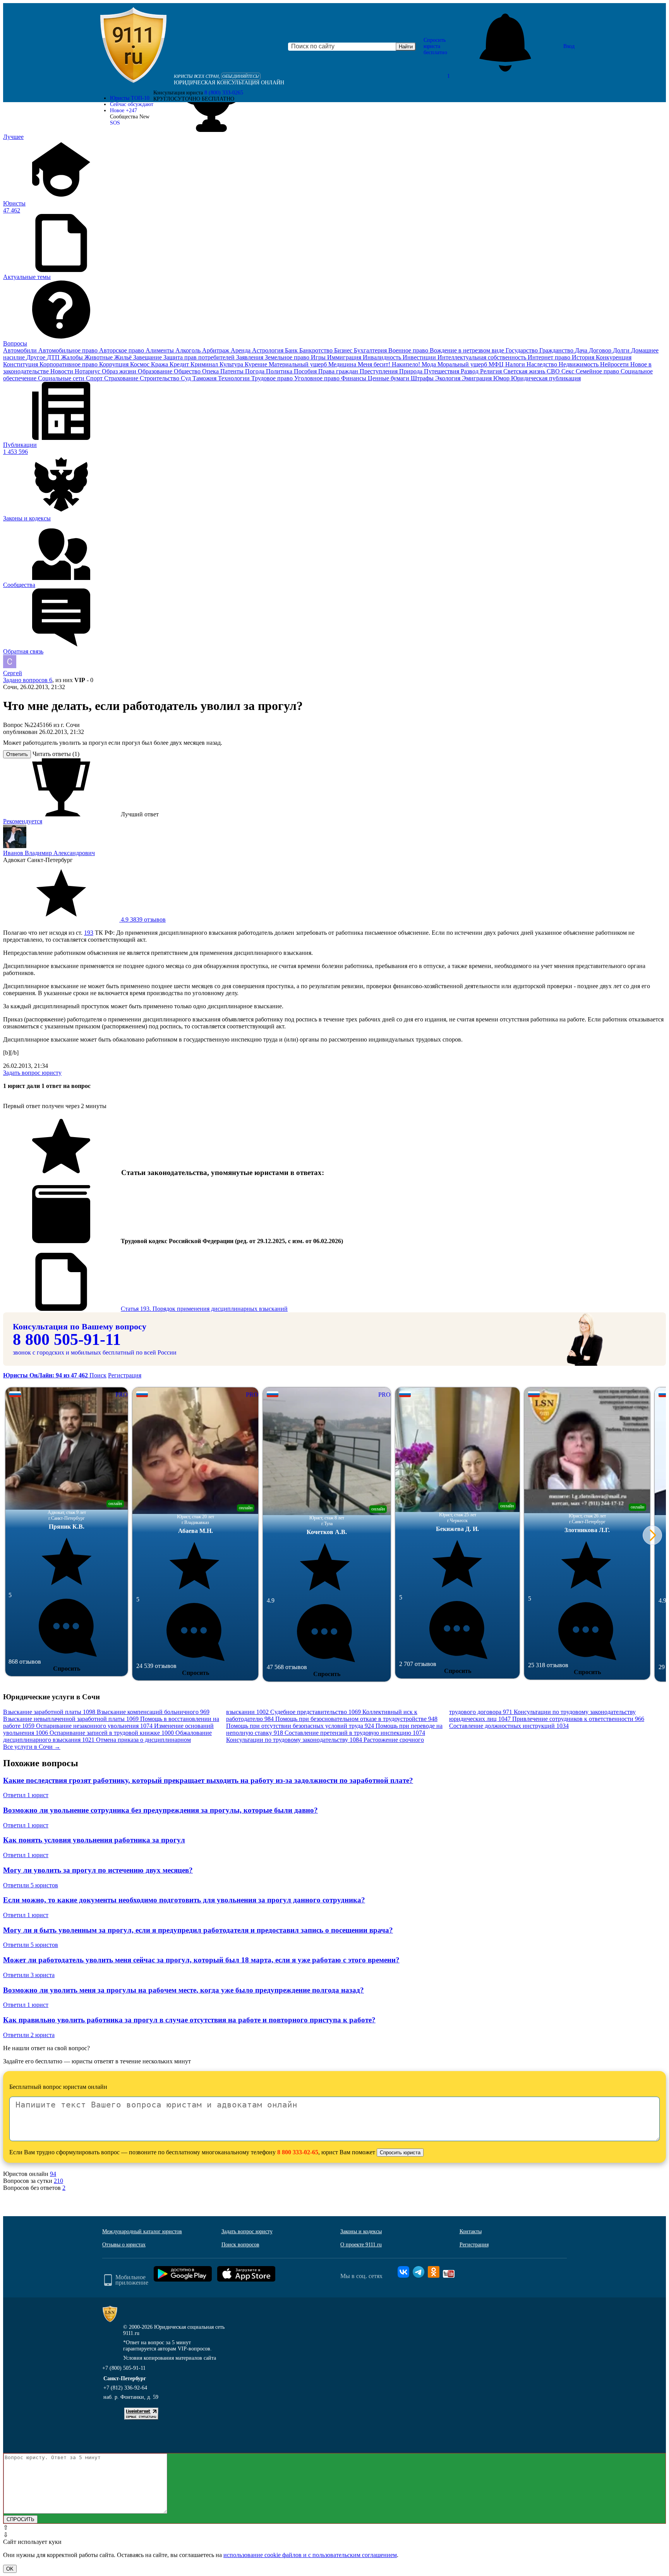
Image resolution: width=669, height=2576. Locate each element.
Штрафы (423, 378)
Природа (412, 371)
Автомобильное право (69, 350)
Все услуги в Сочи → (32, 1747)
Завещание (148, 357)
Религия (492, 371)
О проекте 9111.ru (361, 2245)
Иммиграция (345, 357)
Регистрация (125, 1375)
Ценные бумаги (389, 378)
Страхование (122, 378)
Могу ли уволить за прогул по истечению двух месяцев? (98, 1870)
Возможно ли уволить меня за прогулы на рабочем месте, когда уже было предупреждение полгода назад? (184, 1990)
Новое (124, 110)
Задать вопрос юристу (32, 1073)
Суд (187, 378)
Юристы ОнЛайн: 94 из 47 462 (46, 1375)
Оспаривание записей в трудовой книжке (112, 1733)
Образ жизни (120, 371)
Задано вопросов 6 (28, 680)
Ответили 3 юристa (29, 1975)
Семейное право (598, 371)
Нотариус (88, 371)
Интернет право (550, 357)
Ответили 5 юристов (31, 1885)
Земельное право (288, 357)
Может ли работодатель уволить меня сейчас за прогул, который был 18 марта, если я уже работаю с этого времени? (201, 1960)
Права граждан (339, 371)
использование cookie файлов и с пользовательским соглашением (310, 2555)
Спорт (95, 378)
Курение (257, 364)
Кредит (180, 364)
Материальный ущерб (298, 364)
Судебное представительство (316, 1712)
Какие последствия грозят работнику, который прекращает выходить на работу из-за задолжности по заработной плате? (208, 1780)
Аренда (241, 350)
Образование (156, 371)
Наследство (543, 364)
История (584, 357)
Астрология (268, 350)
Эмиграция (478, 378)
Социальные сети (62, 378)
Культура (232, 364)
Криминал (205, 364)
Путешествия (442, 371)
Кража (160, 364)
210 (58, 2181)
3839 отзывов (142, 919)
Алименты (160, 350)
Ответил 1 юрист (26, 1795)
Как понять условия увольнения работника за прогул (94, 1840)
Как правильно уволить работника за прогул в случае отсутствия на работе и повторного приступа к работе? (189, 2020)
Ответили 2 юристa (29, 2035)
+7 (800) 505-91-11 (124, 2368)
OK (10, 2569)
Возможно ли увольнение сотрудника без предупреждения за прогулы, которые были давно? (160, 1810)
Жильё (124, 357)
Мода (430, 364)
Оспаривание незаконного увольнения (94, 1726)
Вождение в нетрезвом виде (468, 350)
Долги (622, 350)
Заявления (250, 357)
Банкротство (317, 350)
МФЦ (497, 364)
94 (53, 2174)
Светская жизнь (525, 371)
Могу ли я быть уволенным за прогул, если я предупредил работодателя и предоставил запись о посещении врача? (198, 1930)
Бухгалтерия (371, 350)
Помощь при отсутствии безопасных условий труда (300, 1726)
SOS (115, 123)
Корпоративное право (69, 364)
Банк (292, 350)
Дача (582, 350)
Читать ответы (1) (56, 754)
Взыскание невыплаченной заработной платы (71, 1719)
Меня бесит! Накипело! (390, 364)
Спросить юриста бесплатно (435, 46)
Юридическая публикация (546, 378)
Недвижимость (579, 364)
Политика (280, 371)
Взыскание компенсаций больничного (153, 1712)
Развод (470, 371)
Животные (99, 357)
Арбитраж (216, 350)
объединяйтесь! (241, 76)
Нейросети (615, 364)
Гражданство (557, 350)
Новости (63, 371)
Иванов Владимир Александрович (49, 853)
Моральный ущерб (463, 364)
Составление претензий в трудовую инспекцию (355, 1733)
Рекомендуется (23, 821)
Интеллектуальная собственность (483, 357)
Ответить (17, 754)
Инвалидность (383, 357)
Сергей (13, 673)
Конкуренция (614, 357)
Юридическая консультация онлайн (229, 83)
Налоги (516, 364)
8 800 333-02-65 (298, 2152)
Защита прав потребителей (200, 357)
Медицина (343, 364)
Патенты (233, 371)
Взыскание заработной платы (49, 1712)
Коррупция (115, 364)
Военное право (409, 350)
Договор (601, 350)
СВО (554, 371)
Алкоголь (189, 350)
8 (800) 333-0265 (224, 93)
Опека (211, 371)
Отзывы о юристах (124, 2245)
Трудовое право (273, 378)
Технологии (235, 378)
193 (89, 933)
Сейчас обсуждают (132, 104)
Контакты (471, 2231)
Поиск (98, 1375)
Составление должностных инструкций (509, 1726)
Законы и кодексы (361, 2231)
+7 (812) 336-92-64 (125, 2388)
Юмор (502, 378)
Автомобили (21, 350)
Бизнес (344, 350)
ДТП (54, 357)
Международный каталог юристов (142, 2231)
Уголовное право (318, 378)
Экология (449, 378)
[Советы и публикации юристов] (133, 46)
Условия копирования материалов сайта (170, 2358)
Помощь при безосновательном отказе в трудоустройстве (356, 1719)
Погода (256, 371)
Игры (319, 357)
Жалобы (73, 357)
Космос (141, 364)
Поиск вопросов (240, 2245)
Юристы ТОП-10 (130, 98)
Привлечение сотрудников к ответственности (578, 1719)
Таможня (205, 378)
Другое (37, 357)
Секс (569, 371)
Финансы (354, 378)
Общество (188, 371)
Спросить (67, 1669)
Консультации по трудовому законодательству (294, 1740)
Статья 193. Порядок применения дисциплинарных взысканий (204, 1309)
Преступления (379, 371)
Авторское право (122, 350)
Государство (522, 350)
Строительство (160, 378)
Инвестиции (420, 357)
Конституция (21, 364)
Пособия (306, 371)
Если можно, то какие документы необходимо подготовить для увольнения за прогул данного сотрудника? (184, 1900)
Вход (569, 46)
